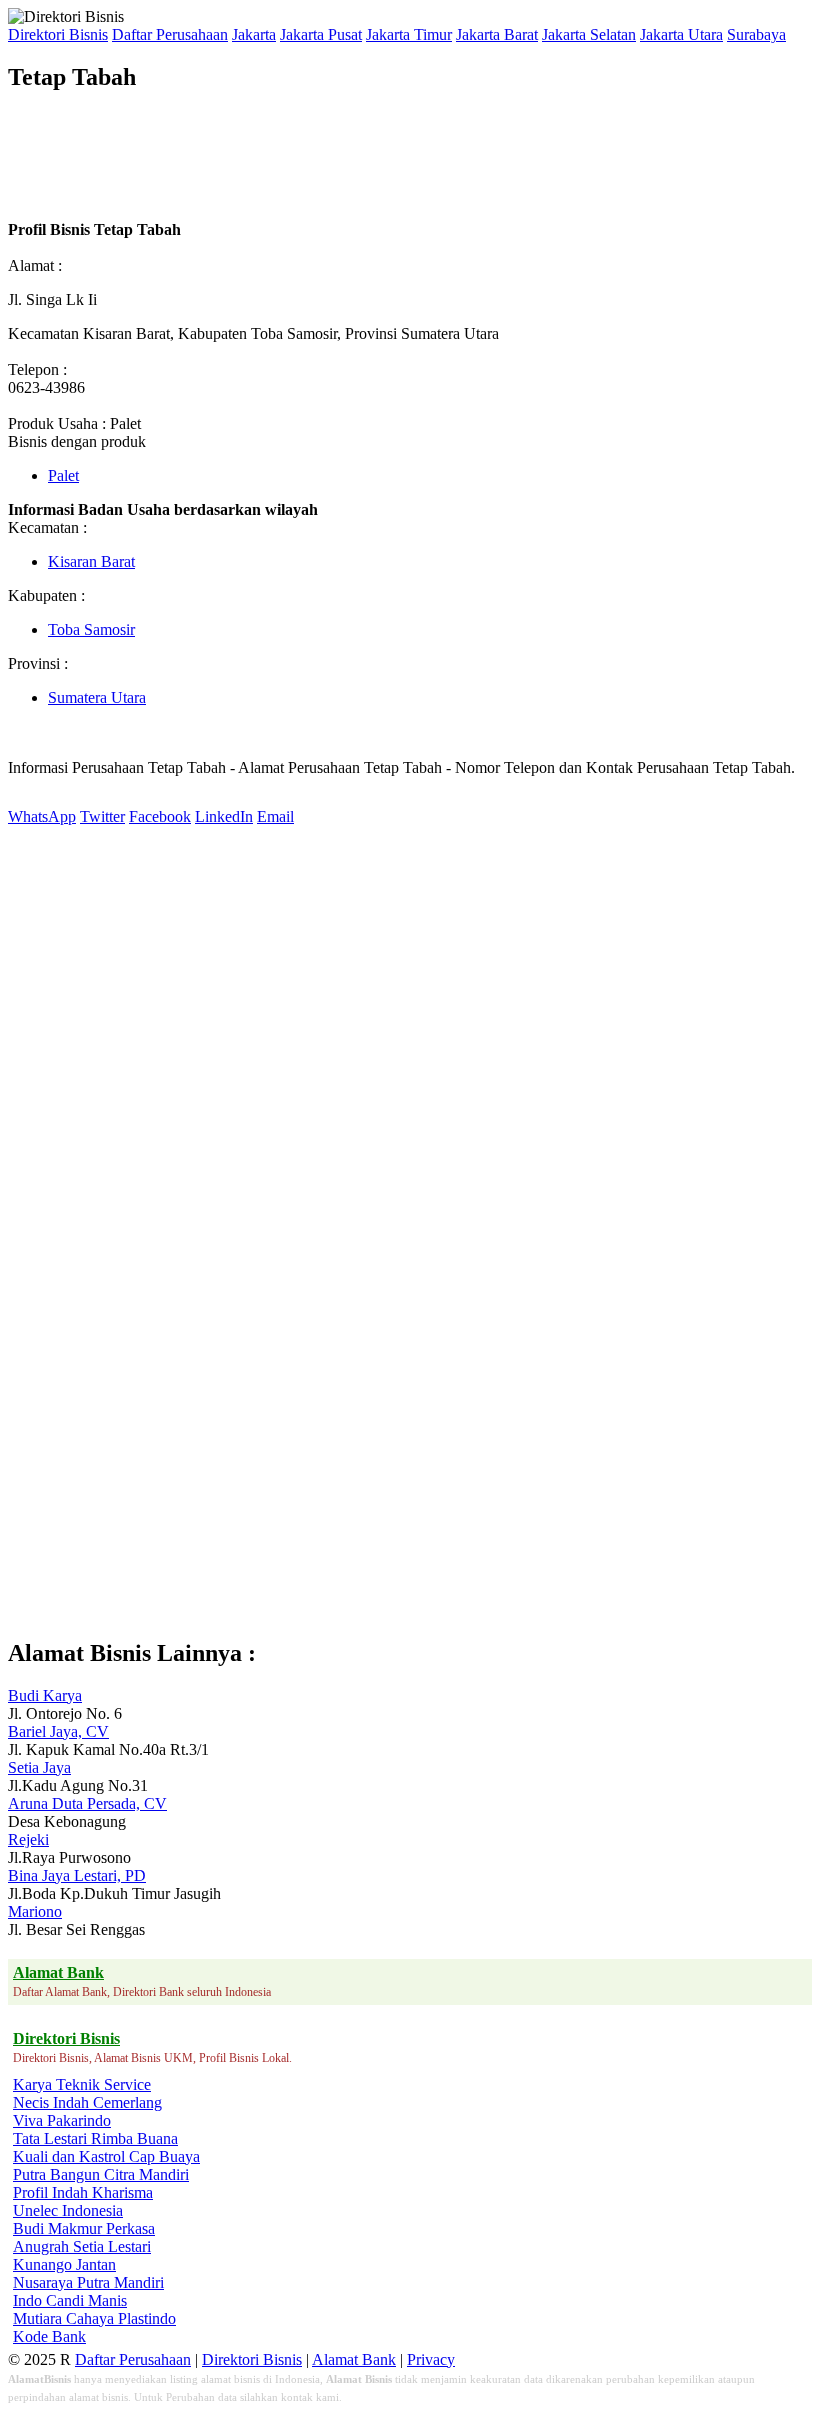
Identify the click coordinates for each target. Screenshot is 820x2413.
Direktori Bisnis (58, 34)
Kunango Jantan (64, 2264)
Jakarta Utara (681, 34)
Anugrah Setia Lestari (82, 2246)
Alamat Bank (354, 2359)
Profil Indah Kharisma (83, 2192)
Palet (63, 475)
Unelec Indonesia (68, 2210)
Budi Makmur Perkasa (84, 2228)
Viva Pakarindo (62, 2120)
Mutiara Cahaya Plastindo (94, 2318)
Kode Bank (49, 2336)
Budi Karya (45, 1695)
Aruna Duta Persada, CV (87, 1803)
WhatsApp (42, 816)
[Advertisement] (372, 156)
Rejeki (28, 1839)
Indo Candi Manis (70, 2300)
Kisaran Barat (91, 561)
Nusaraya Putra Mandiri (88, 2282)
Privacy (431, 2359)
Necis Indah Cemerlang (87, 2102)
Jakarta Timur (409, 34)
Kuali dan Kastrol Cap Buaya (106, 2156)
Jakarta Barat (497, 34)
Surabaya (756, 34)
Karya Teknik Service (82, 2084)
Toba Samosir (91, 629)
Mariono (35, 1911)
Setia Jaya (39, 1767)
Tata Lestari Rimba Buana (95, 2138)
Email (275, 816)
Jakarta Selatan (589, 34)
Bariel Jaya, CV (58, 1731)
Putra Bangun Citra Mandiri (101, 2174)
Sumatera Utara (97, 697)
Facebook (160, 816)
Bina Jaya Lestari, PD (77, 1875)
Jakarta (254, 34)
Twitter (102, 816)
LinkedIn (224, 816)
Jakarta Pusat (321, 34)
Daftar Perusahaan (170, 34)
